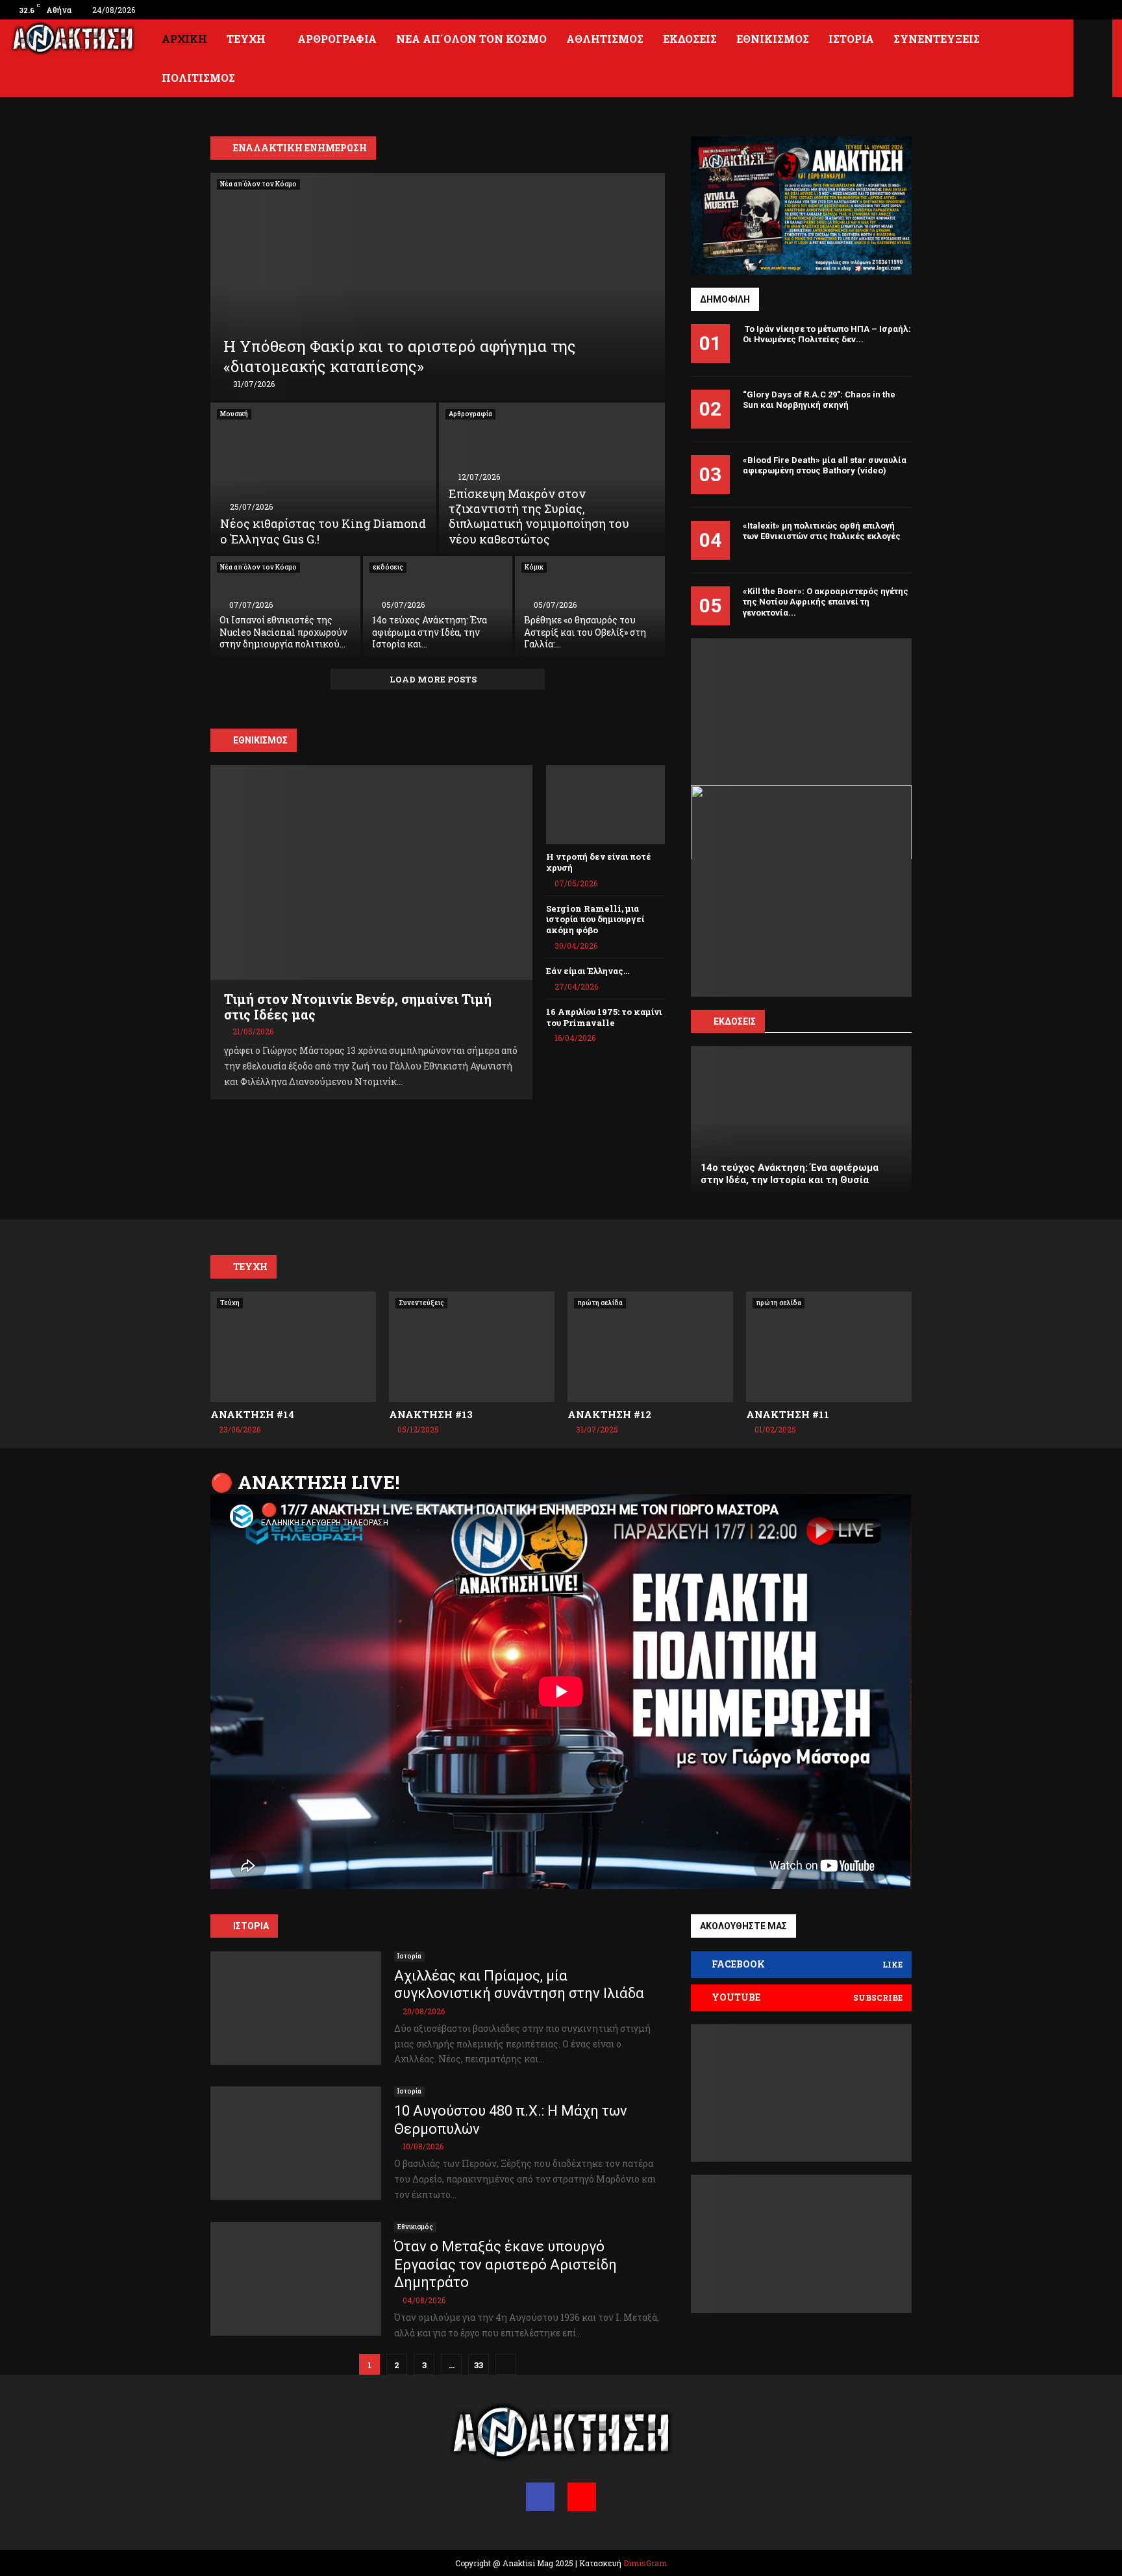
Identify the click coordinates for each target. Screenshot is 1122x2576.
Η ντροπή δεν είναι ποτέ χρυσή (599, 862)
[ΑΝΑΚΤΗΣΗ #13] (472, 1347)
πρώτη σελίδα (600, 1303)
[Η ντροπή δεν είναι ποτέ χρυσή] (605, 805)
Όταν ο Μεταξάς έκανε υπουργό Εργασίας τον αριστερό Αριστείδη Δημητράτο (505, 2264)
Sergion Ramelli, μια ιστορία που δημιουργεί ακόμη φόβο (595, 919)
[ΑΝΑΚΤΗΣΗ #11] (829, 1347)
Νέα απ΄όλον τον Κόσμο (471, 39)
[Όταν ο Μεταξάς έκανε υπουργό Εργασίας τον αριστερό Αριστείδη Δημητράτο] (296, 2279)
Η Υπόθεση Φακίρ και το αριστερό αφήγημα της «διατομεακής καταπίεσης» (400, 356)
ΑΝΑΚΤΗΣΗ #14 (252, 1414)
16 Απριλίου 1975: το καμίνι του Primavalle (604, 1017)
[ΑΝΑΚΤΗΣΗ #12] (650, 1347)
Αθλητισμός (605, 39)
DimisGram (645, 2563)
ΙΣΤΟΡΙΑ (251, 1926)
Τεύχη (246, 39)
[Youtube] (582, 2497)
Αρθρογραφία (337, 39)
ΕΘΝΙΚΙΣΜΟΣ (260, 740)
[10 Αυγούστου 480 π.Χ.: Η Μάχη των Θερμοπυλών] (296, 2143)
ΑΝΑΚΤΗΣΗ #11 (788, 1414)
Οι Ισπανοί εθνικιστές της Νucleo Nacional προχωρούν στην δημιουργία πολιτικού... (283, 631)
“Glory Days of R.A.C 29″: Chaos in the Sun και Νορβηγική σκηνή (819, 400)
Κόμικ (534, 567)
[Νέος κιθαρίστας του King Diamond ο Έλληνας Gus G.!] (323, 478)
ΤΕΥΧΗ (250, 1267)
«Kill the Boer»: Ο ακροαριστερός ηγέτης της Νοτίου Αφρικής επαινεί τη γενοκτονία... (826, 602)
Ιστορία (851, 39)
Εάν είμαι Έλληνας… (588, 971)
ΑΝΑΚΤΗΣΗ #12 (609, 1414)
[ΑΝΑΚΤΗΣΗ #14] (293, 1347)
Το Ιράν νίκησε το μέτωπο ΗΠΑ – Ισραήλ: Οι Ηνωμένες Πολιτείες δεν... (827, 334)
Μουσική (234, 414)
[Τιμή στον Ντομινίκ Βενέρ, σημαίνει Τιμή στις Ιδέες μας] (371, 872)
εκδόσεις (388, 567)
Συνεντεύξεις (937, 39)
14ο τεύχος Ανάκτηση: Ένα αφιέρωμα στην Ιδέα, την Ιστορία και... (430, 631)
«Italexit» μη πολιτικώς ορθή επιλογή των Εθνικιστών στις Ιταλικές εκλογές (822, 531)
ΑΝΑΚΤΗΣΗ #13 (431, 1414)
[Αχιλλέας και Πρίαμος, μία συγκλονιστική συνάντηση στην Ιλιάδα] (296, 2008)
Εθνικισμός (773, 39)
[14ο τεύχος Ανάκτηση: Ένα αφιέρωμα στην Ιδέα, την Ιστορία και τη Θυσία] (801, 1120)
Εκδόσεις (690, 39)
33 (479, 2365)
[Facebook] (540, 2497)
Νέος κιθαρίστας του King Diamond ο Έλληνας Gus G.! (323, 531)
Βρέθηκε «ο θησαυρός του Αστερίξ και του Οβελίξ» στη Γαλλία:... (585, 631)
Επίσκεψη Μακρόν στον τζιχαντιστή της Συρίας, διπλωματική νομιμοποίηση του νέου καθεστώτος (539, 516)
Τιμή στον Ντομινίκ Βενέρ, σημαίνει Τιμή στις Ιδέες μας (358, 1007)
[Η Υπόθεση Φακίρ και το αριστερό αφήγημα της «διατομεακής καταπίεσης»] (438, 286)
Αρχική (184, 39)
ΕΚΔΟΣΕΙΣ (735, 1021)
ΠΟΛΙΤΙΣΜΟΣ (198, 78)
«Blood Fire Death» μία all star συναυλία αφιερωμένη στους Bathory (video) (825, 466)
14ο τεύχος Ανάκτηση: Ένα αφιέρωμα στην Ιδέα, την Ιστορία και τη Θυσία (790, 1174)
